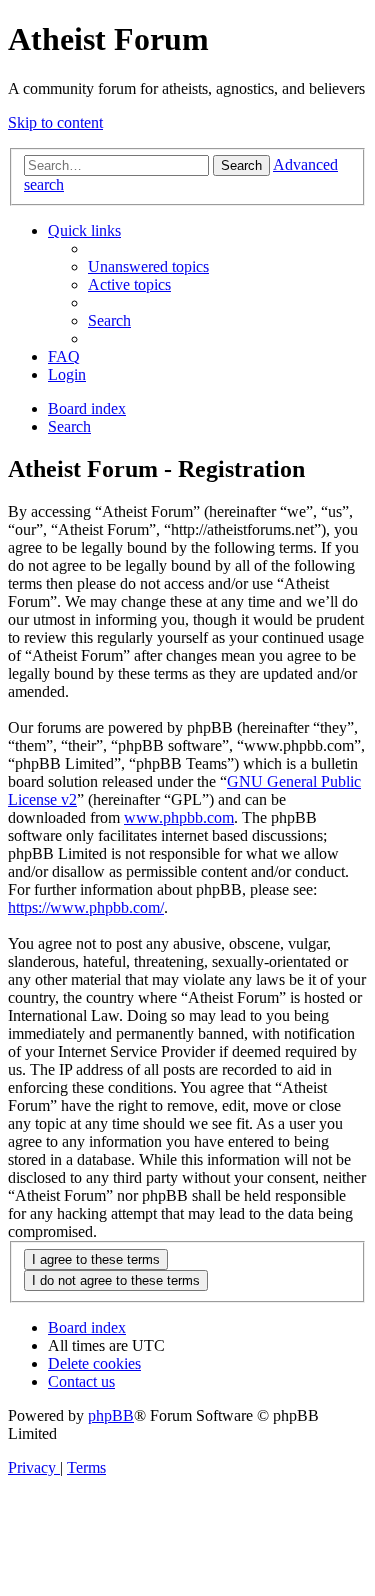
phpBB (111, 1415)
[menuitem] (148, 266)
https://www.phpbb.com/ (86, 907)
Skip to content (55, 122)
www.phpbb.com (179, 817)
